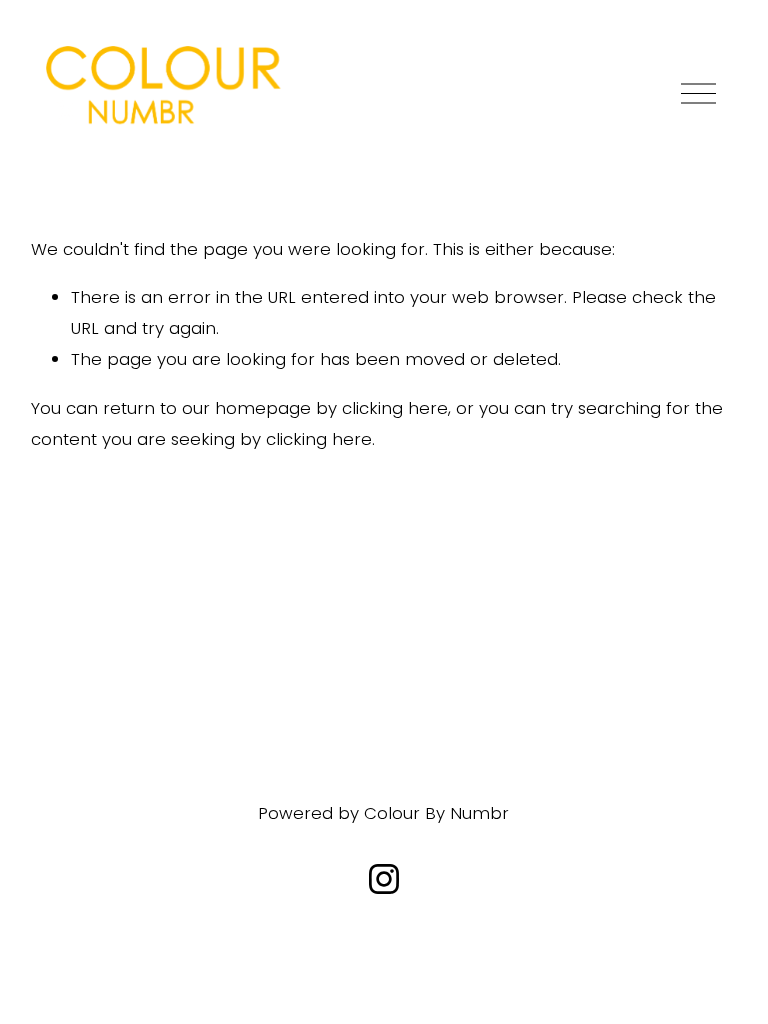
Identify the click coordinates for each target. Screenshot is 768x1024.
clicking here (395, 408)
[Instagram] (384, 879)
